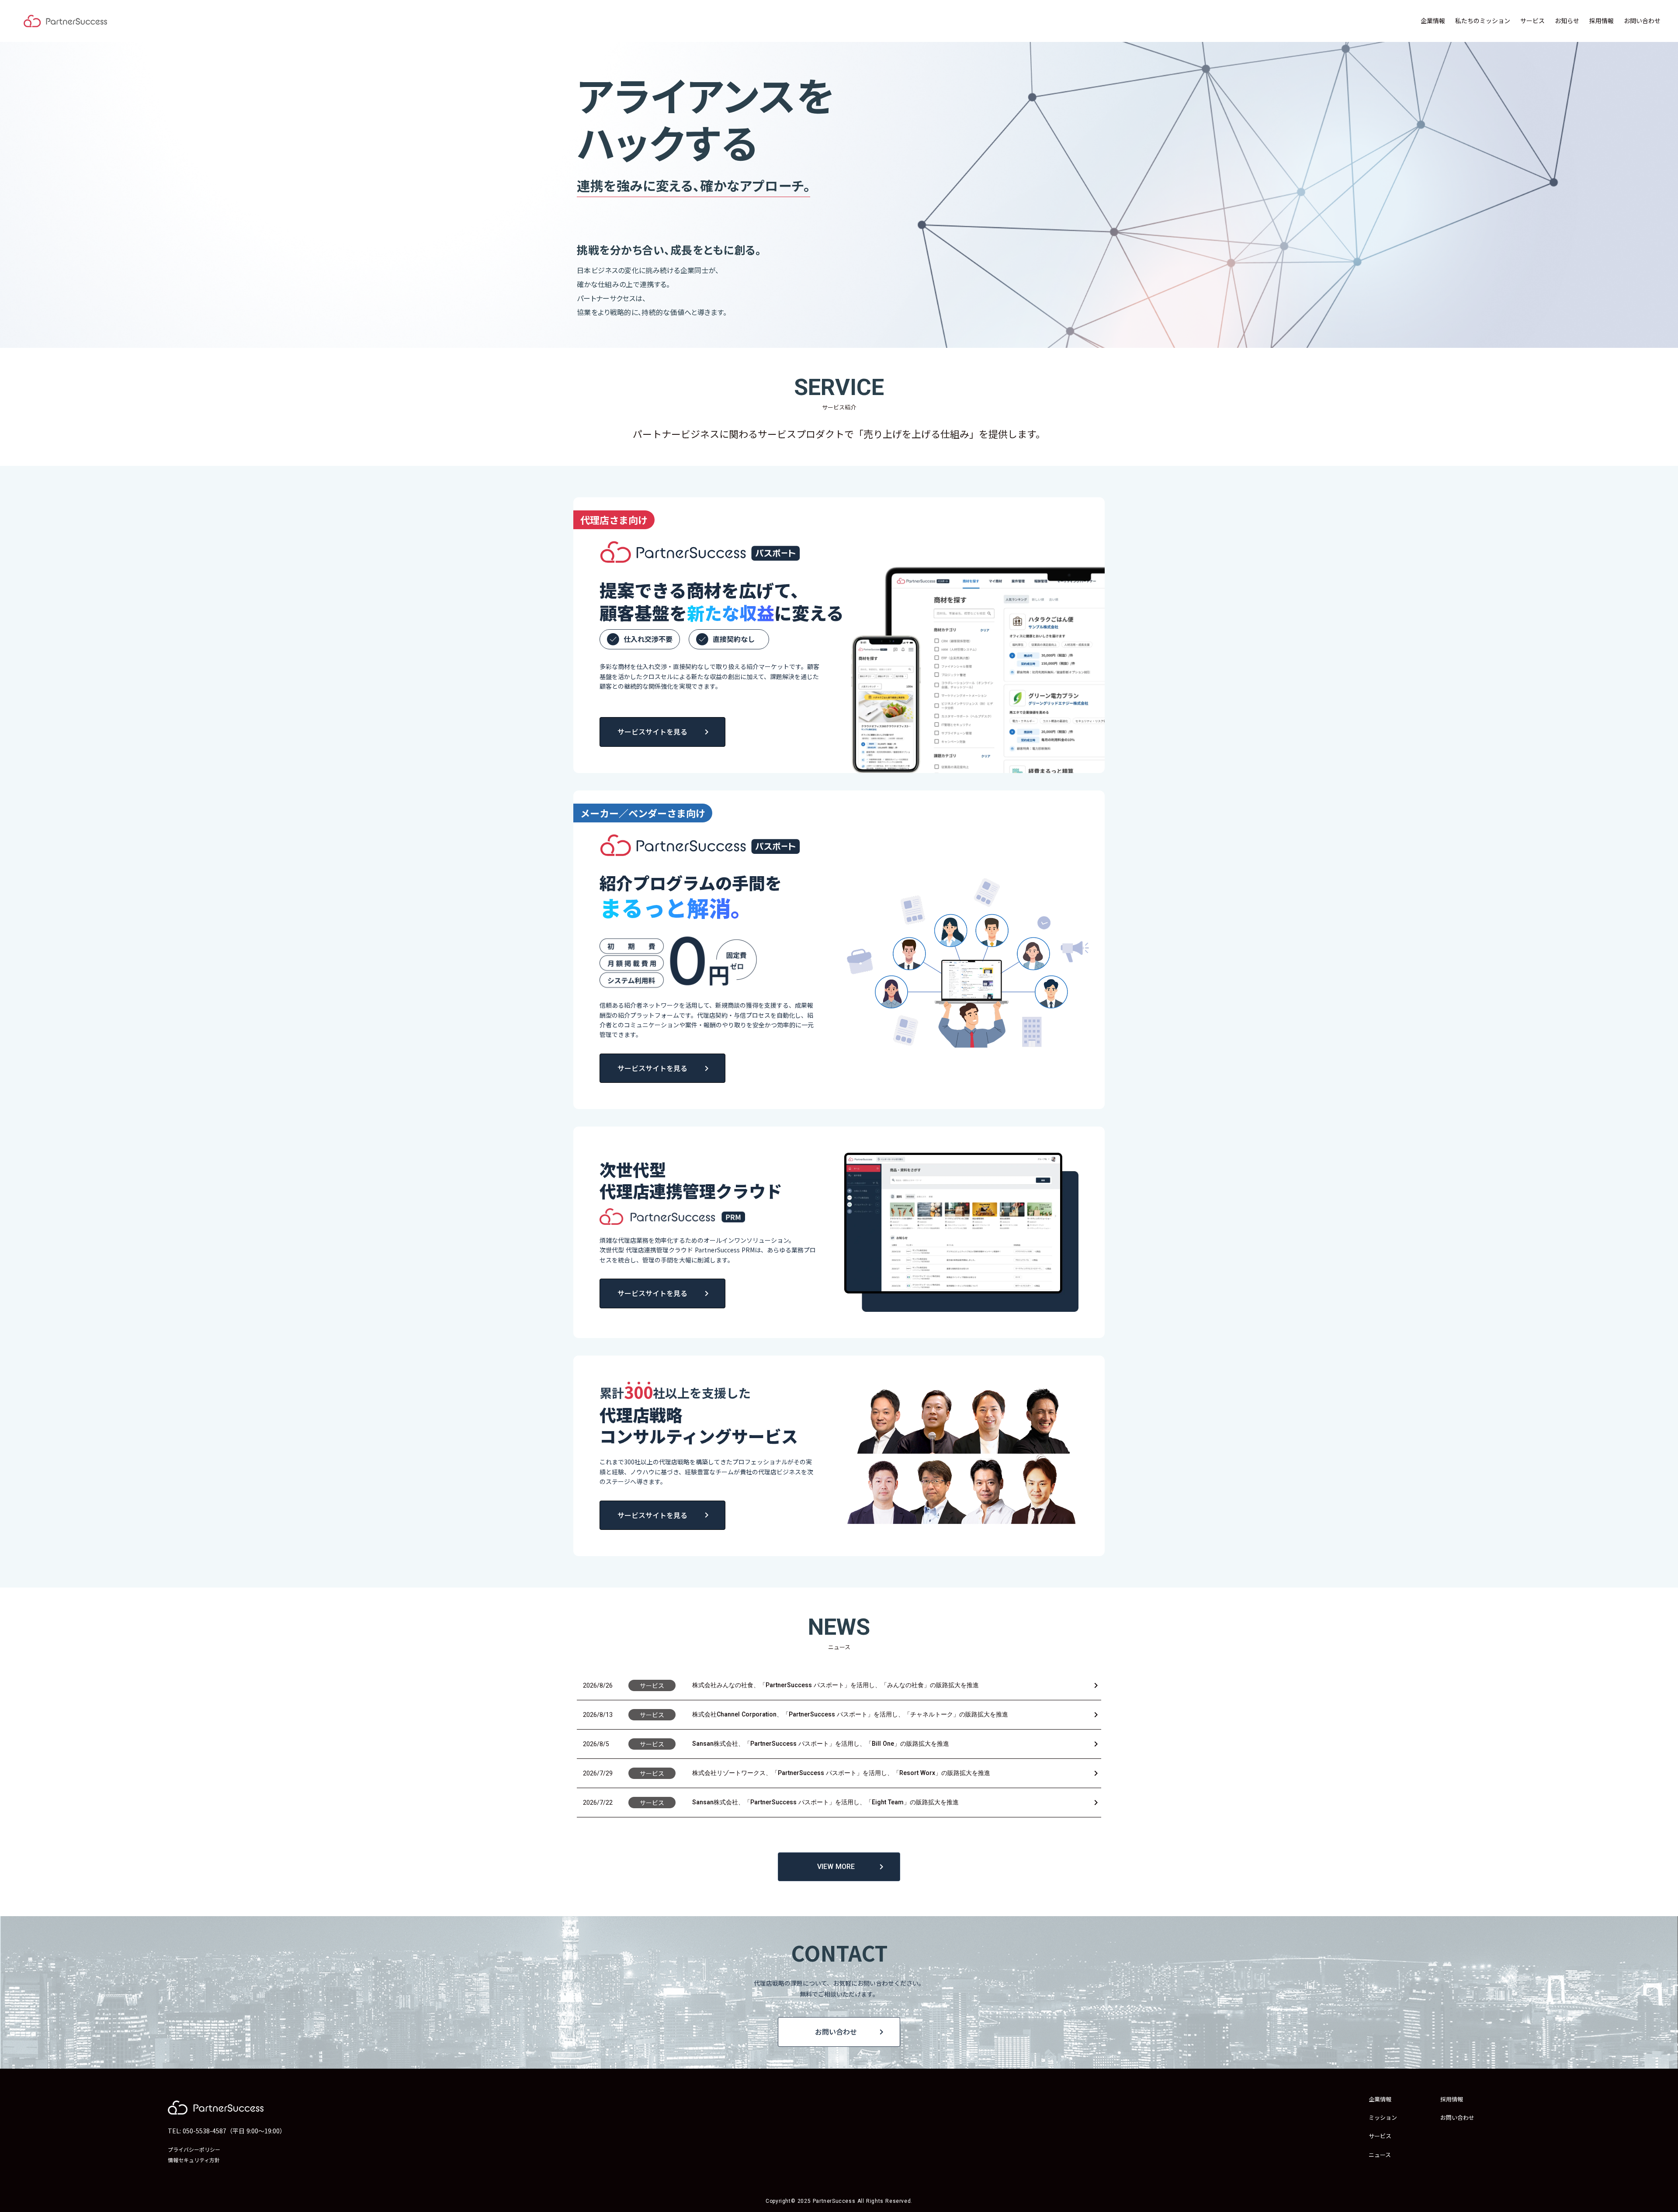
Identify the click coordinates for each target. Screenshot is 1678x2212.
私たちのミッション (1483, 21)
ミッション (1383, 2118)
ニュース (1380, 2155)
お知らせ (1567, 21)
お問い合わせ (1642, 21)
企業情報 (1433, 21)
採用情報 (1602, 21)
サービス (1532, 21)
